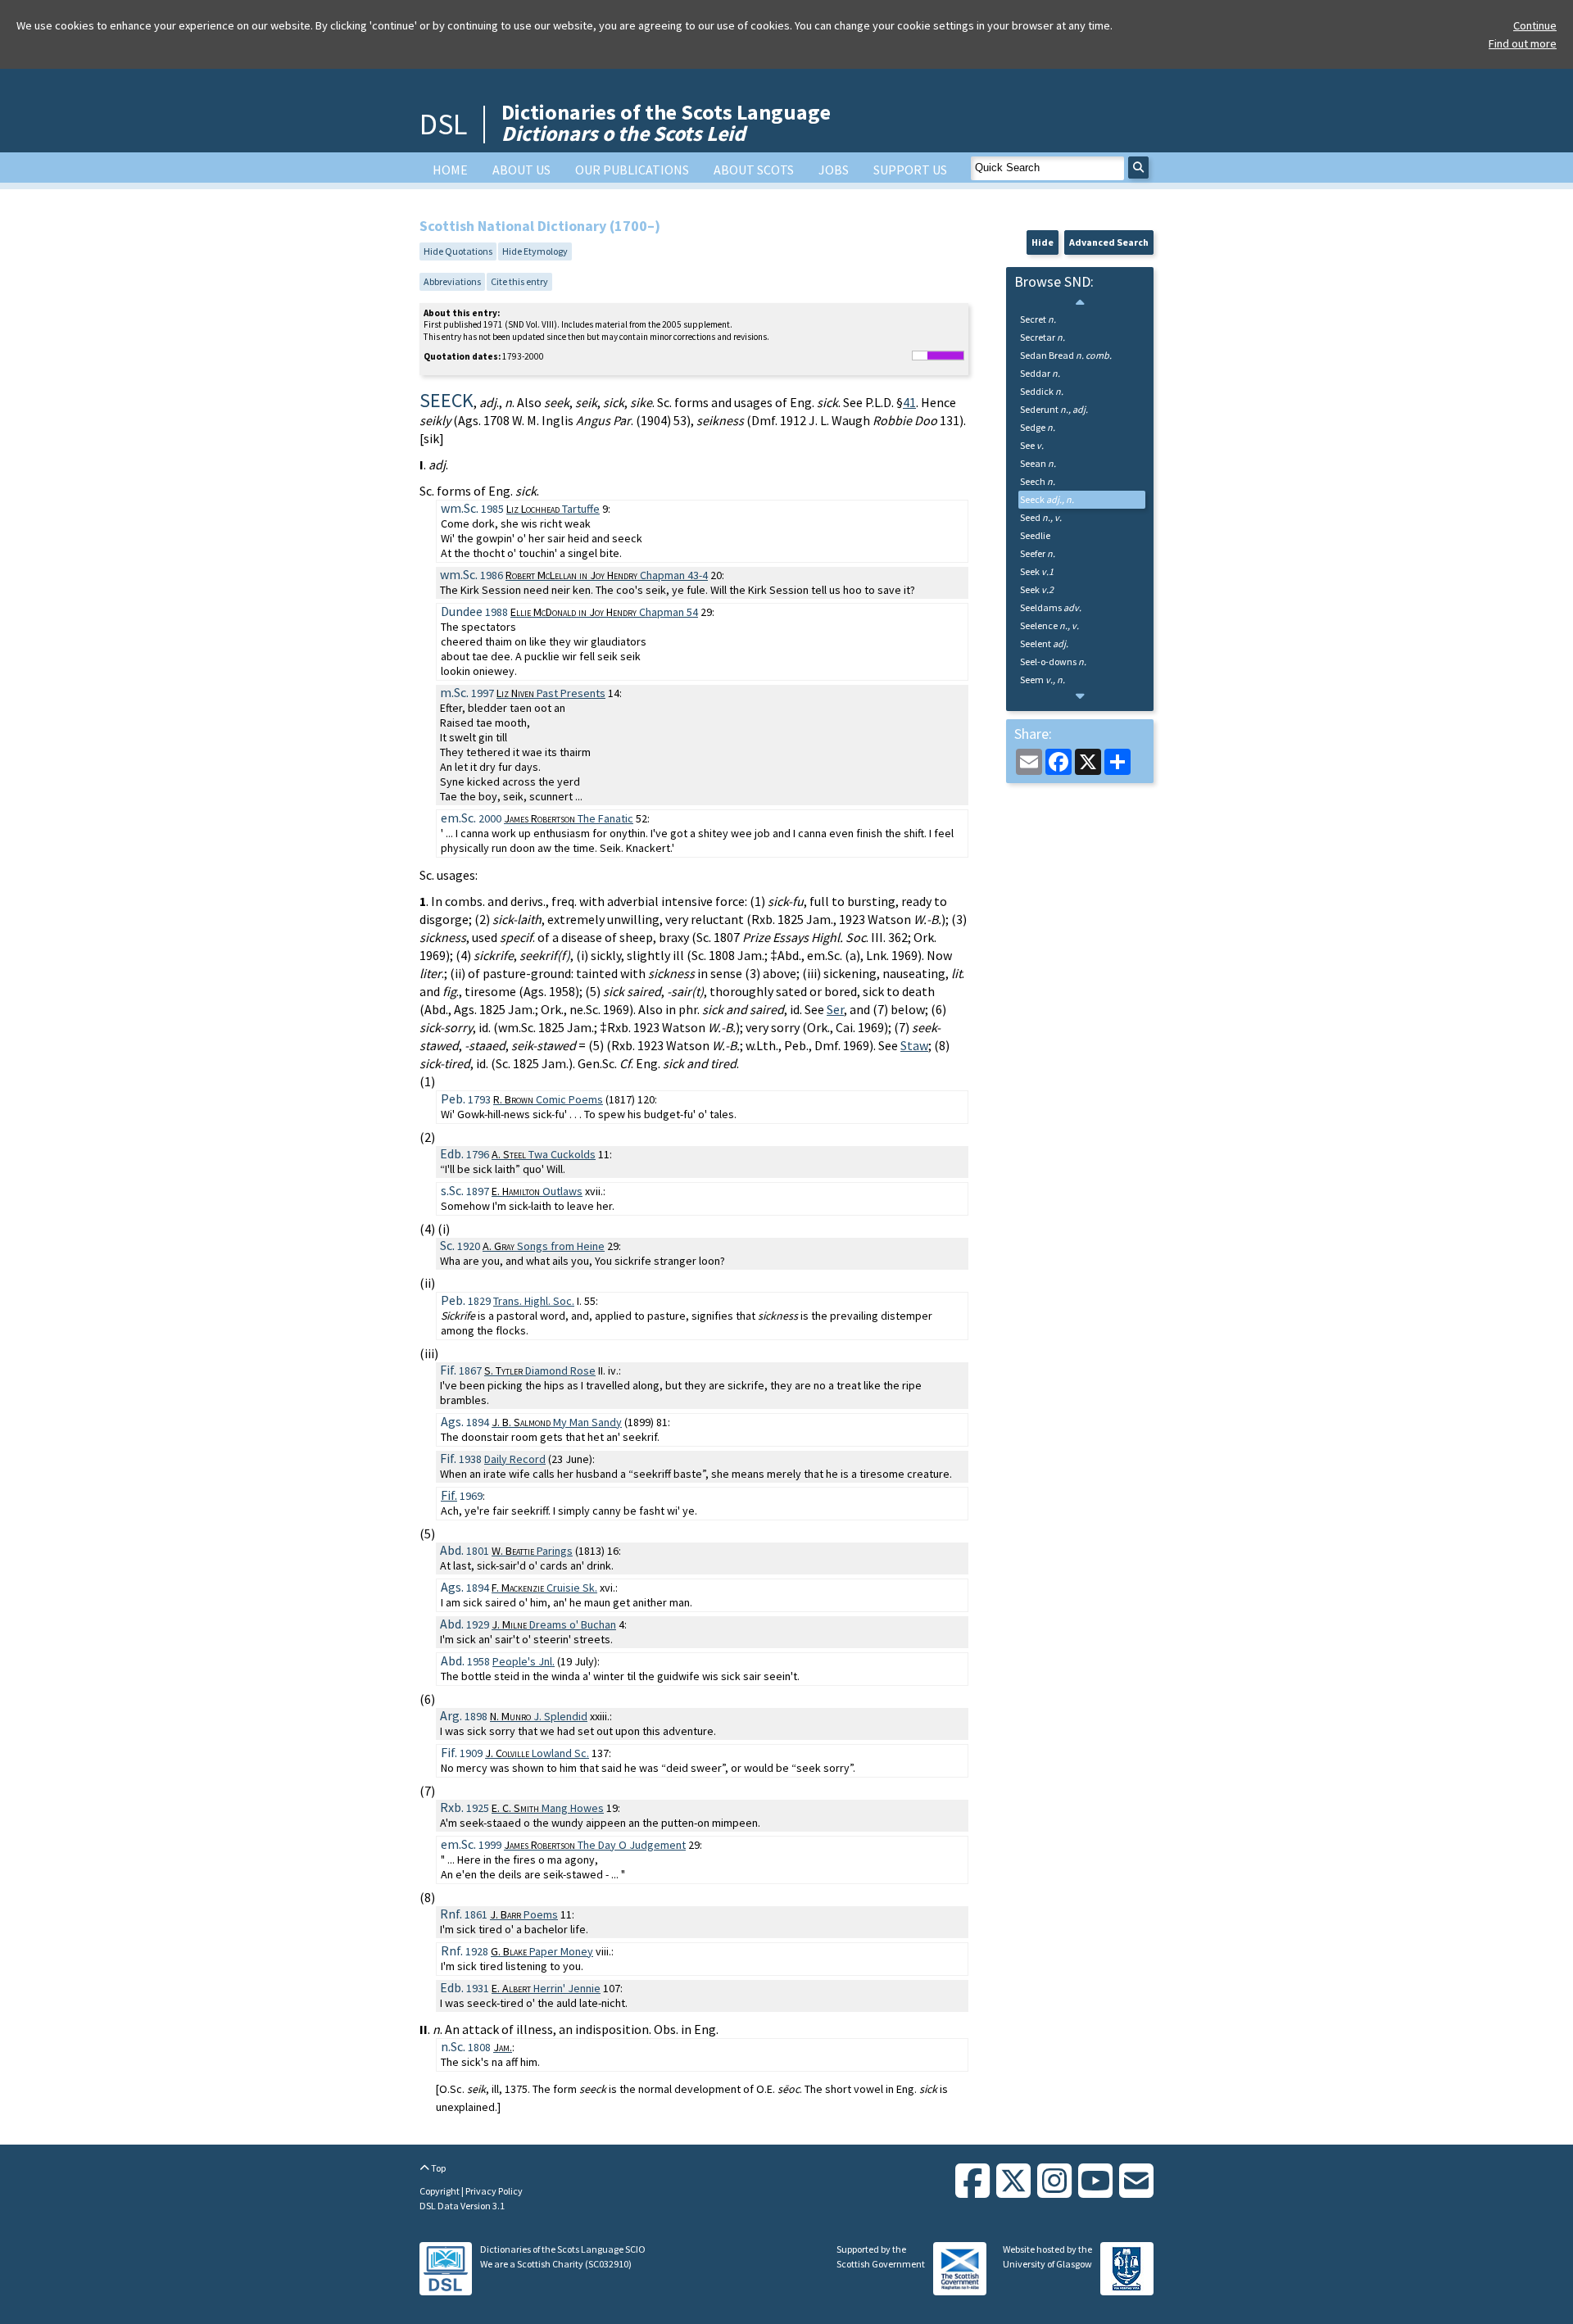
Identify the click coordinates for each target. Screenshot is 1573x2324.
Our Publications (632, 170)
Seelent (1044, 643)
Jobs (834, 170)
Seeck (1047, 499)
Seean (1038, 463)
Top (437, 2168)
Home (450, 170)
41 (909, 402)
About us (521, 170)
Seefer (1038, 553)
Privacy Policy (494, 2191)
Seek (1037, 571)
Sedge (1038, 427)
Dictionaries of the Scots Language (666, 122)
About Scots (754, 170)
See (1032, 445)
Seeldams (1051, 607)
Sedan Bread (1066, 355)
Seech (1038, 481)
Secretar (1043, 337)
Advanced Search (1109, 242)
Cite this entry (519, 281)
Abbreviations (452, 281)
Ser (835, 1009)
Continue (1535, 25)
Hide (1043, 242)
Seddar (1040, 373)
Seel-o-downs (1053, 661)
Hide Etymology (535, 251)
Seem (1043, 680)
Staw (914, 1045)
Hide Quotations (458, 251)
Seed (1041, 517)
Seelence (1049, 625)
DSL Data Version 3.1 (462, 2206)
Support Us (910, 170)
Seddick (1042, 391)
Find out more (1523, 43)
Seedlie (1035, 535)
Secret (1038, 319)
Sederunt (1054, 409)
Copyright (440, 2191)
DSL (443, 124)
